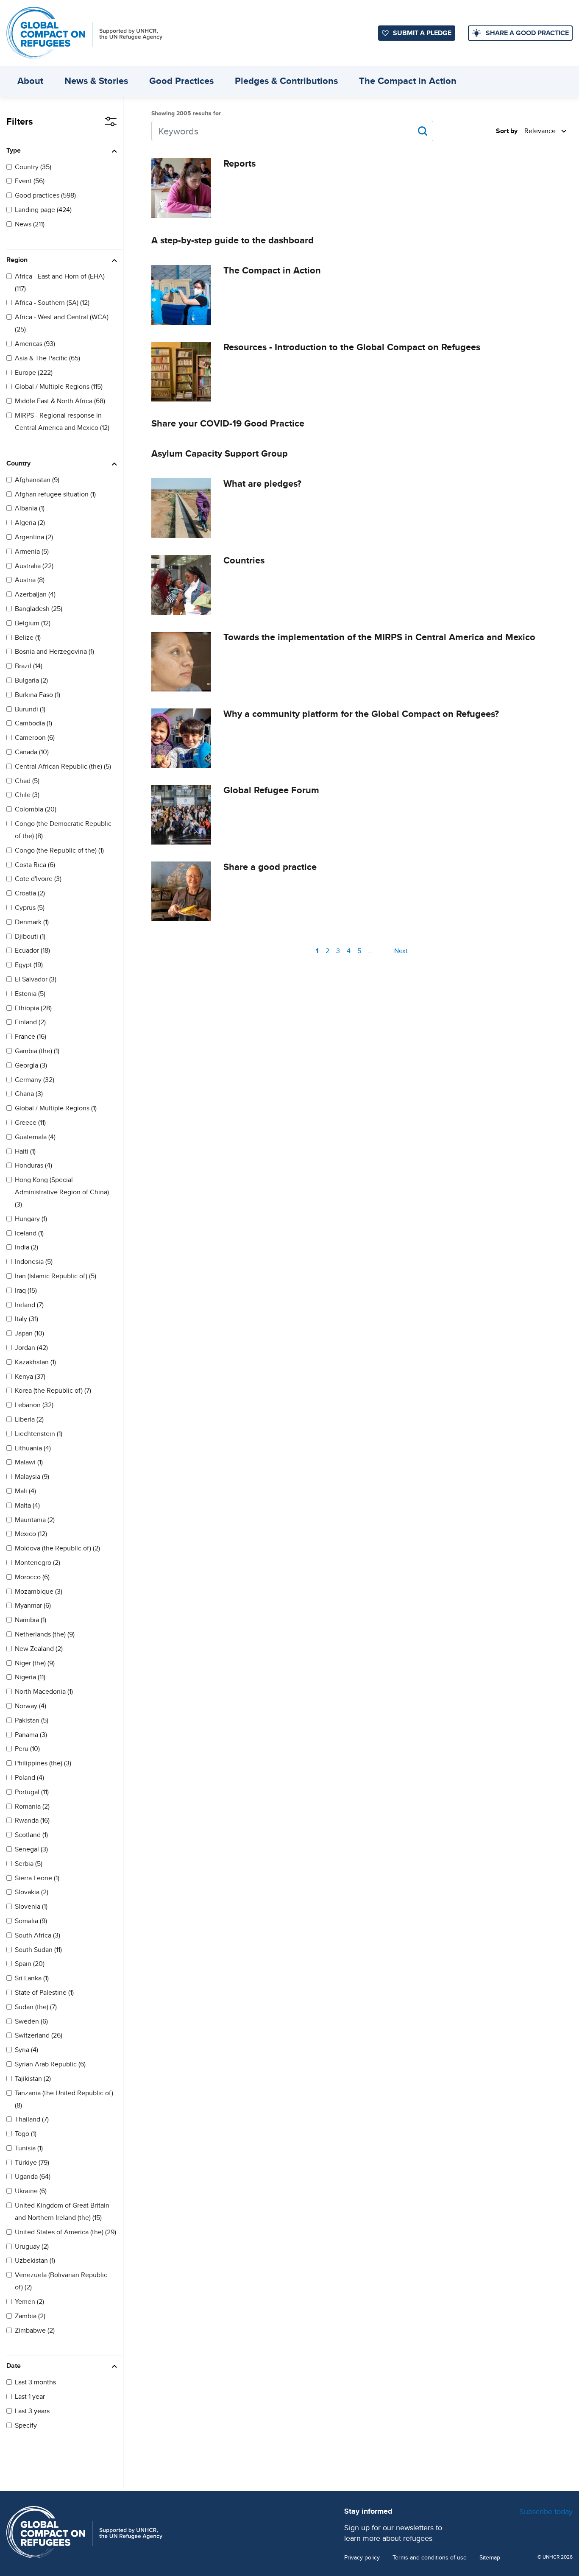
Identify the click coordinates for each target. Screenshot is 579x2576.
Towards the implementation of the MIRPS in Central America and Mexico (379, 637)
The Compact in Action (408, 81)
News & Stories (96, 81)
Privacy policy (362, 2558)
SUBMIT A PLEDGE (422, 33)
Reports (239, 163)
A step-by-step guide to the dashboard (232, 240)
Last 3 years (32, 2411)
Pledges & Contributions (286, 81)
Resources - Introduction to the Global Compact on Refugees (352, 347)
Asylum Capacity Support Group (220, 453)
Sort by (507, 131)
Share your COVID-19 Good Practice (228, 423)
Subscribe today (546, 2511)
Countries (244, 560)
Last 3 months (35, 2382)
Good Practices (181, 81)
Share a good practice (270, 867)
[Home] (84, 33)
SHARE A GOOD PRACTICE (527, 33)
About (30, 81)
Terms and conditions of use (430, 2558)
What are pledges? (262, 484)
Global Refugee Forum (271, 790)
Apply (423, 131)
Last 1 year (30, 2396)
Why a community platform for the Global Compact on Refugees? (361, 714)
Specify (26, 2425)
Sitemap (490, 2558)
